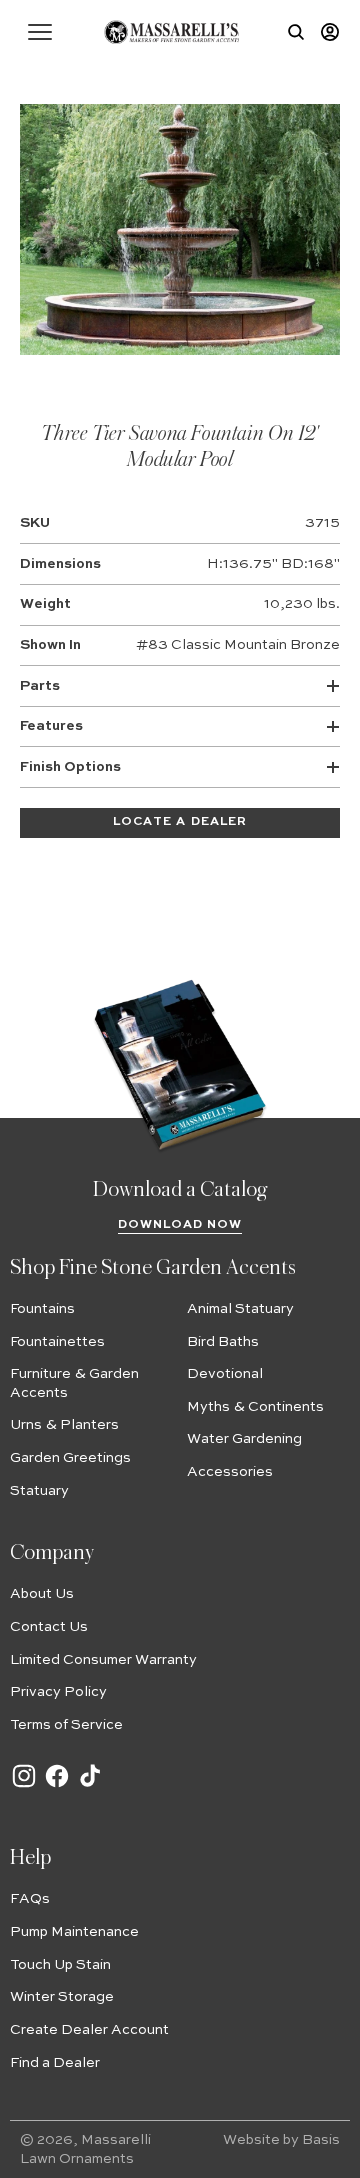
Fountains (42, 1309)
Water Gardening (244, 1439)
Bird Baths (223, 1342)
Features (51, 726)
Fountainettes (57, 1342)
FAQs (30, 1899)
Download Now (180, 1225)
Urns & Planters (64, 1425)
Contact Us (49, 1627)
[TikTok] (90, 1786)
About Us (42, 1594)
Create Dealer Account (89, 2030)
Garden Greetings (70, 1458)
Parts (40, 686)
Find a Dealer (55, 2063)
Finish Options (70, 767)
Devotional (225, 1374)
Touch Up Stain (60, 1965)
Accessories (230, 1472)
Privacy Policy (58, 1692)
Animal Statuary (240, 1309)
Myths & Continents (255, 1407)
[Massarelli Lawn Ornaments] (171, 32)
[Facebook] (57, 1786)
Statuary (39, 1491)
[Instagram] (24, 1786)
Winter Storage (62, 1997)
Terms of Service (66, 1725)
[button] (40, 32)
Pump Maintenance (74, 1932)
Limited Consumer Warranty (103, 1660)
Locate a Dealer (180, 822)
